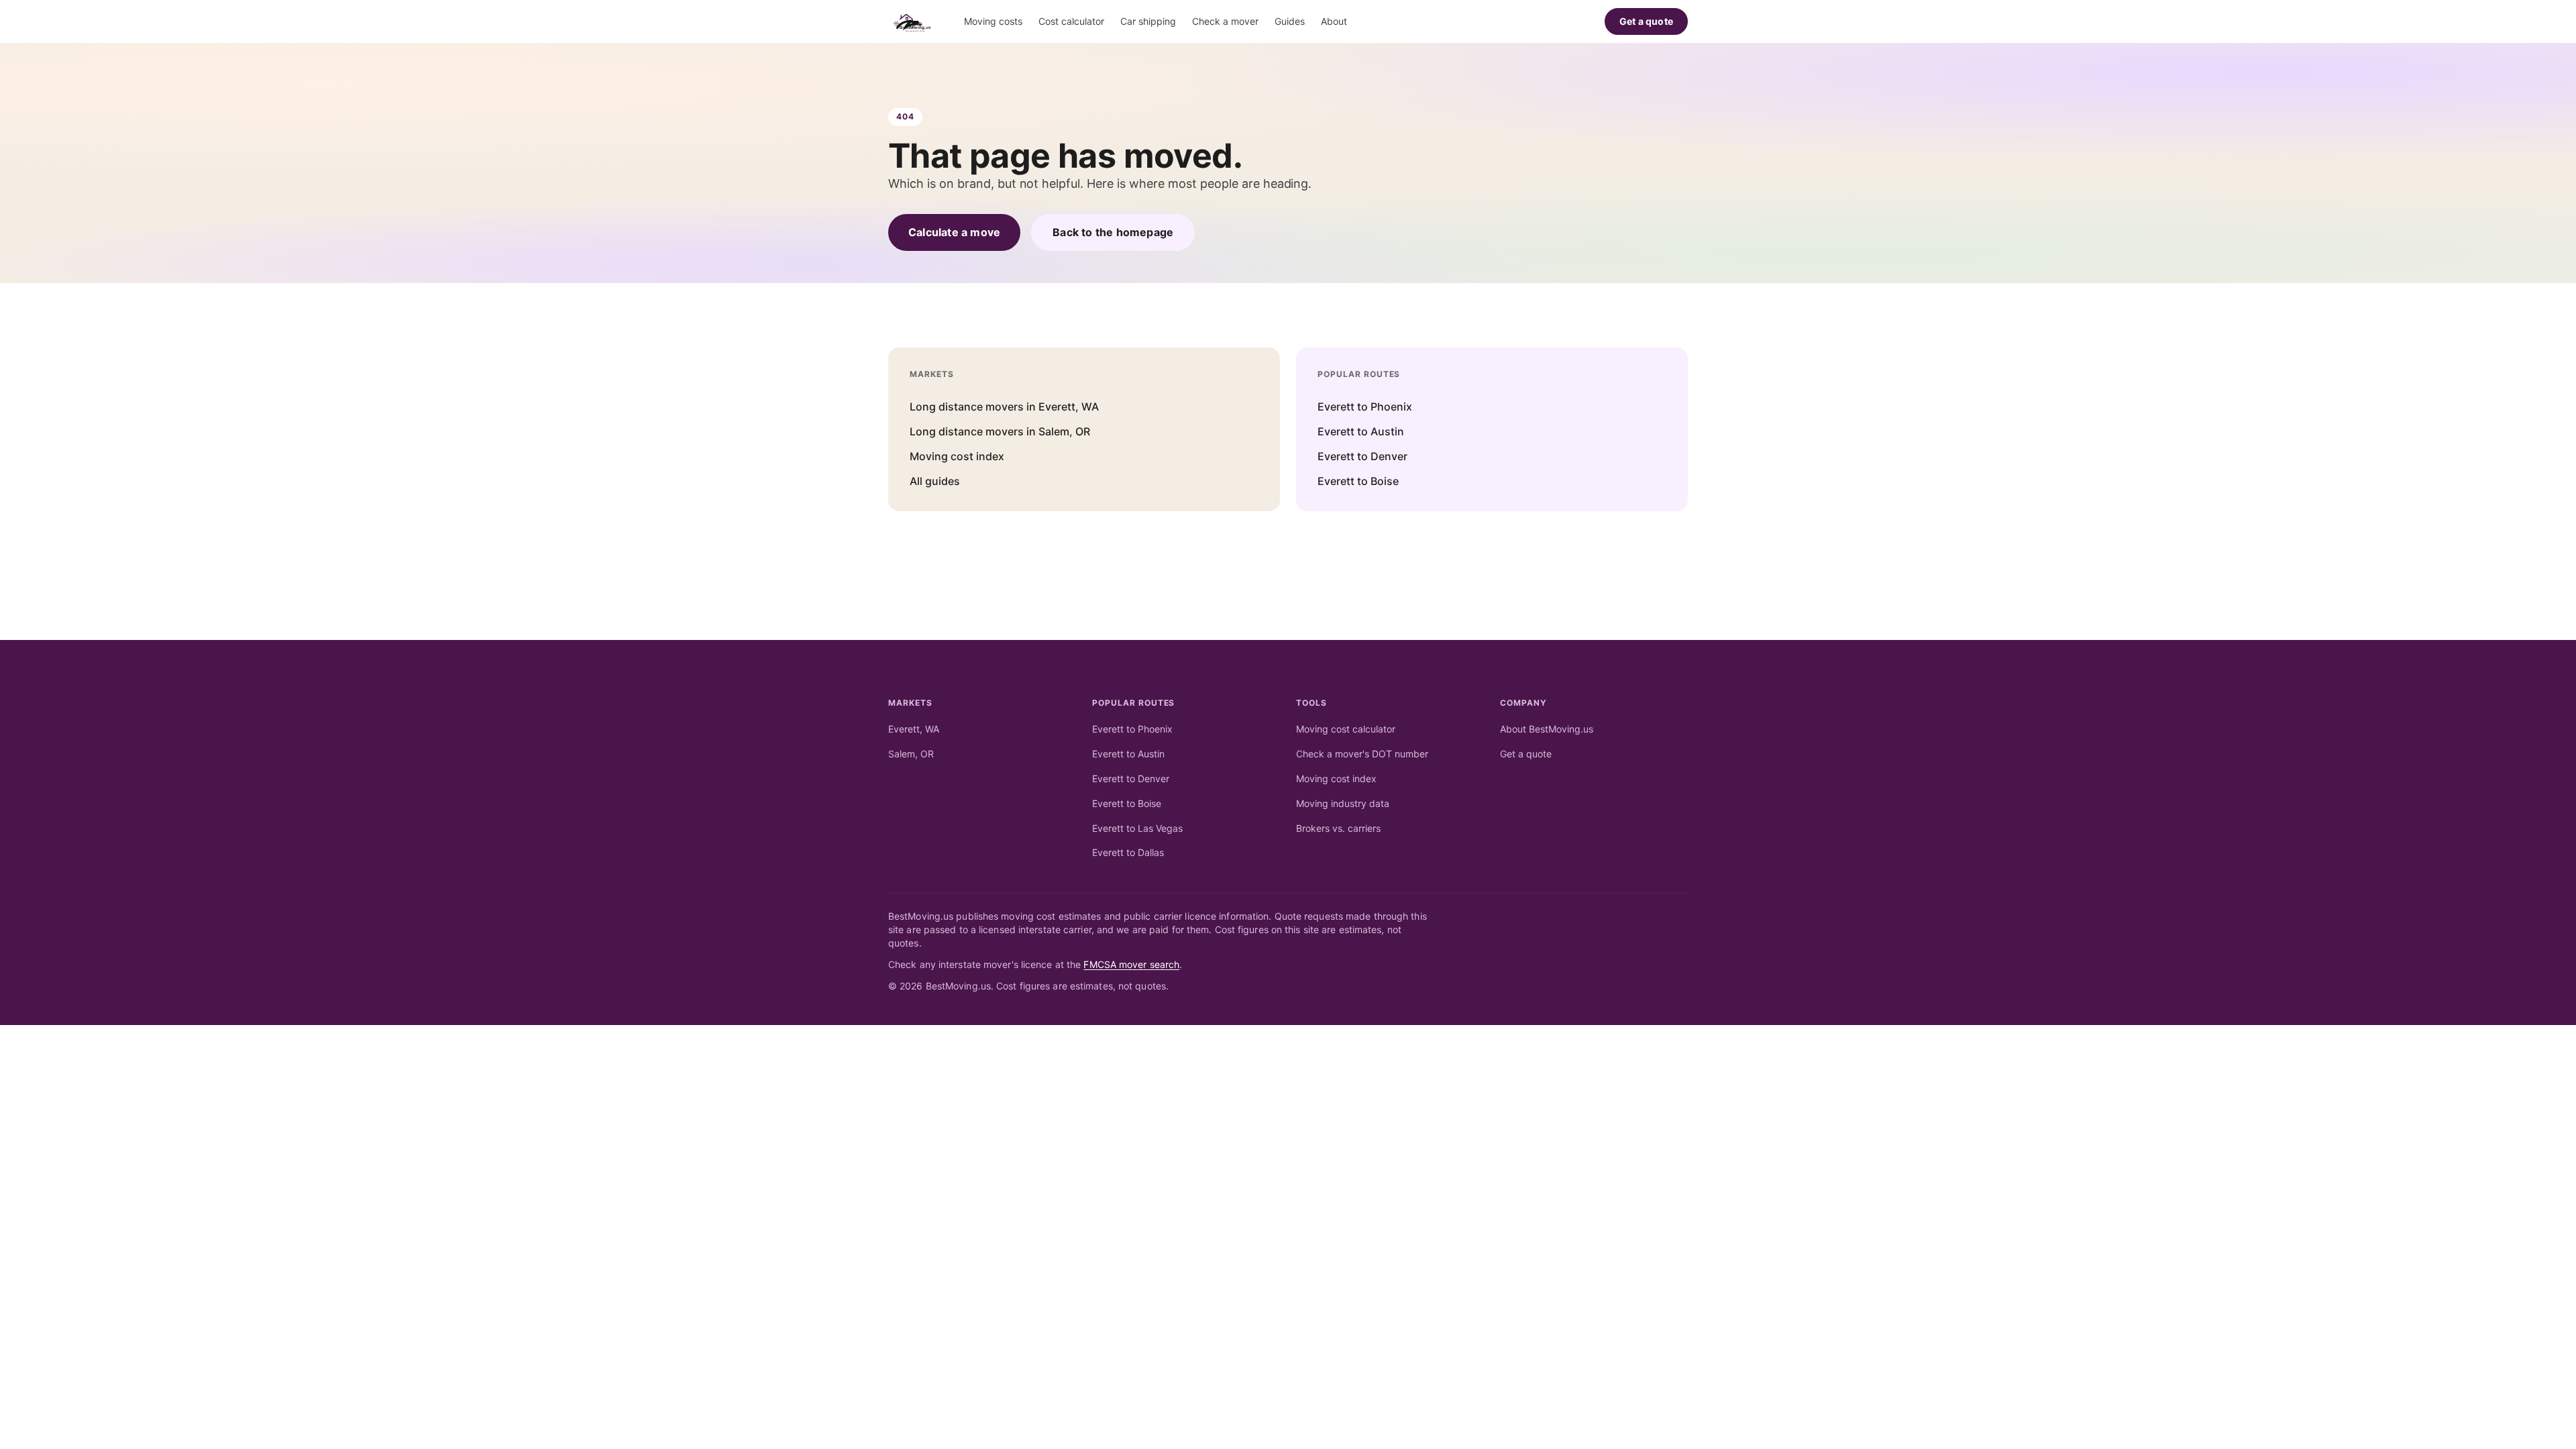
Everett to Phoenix (1365, 407)
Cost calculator (1071, 21)
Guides (1290, 21)
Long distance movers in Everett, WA (1004, 407)
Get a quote (1646, 21)
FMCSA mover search (1131, 964)
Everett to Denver (1362, 456)
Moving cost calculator (1346, 729)
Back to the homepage (1113, 232)
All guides (935, 481)
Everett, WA (914, 729)
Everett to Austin (1361, 431)
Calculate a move (954, 232)
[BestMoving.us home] (915, 21)
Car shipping (1148, 21)
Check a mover (1225, 21)
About (1334, 21)
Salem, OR (911, 754)
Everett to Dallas (1128, 852)
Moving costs (993, 21)
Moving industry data (1343, 803)
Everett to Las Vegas (1137, 828)
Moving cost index (957, 456)
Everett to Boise (1358, 481)
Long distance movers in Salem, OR (1000, 431)
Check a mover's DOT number (1362, 754)
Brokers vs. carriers (1338, 828)
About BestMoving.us (1547, 729)
